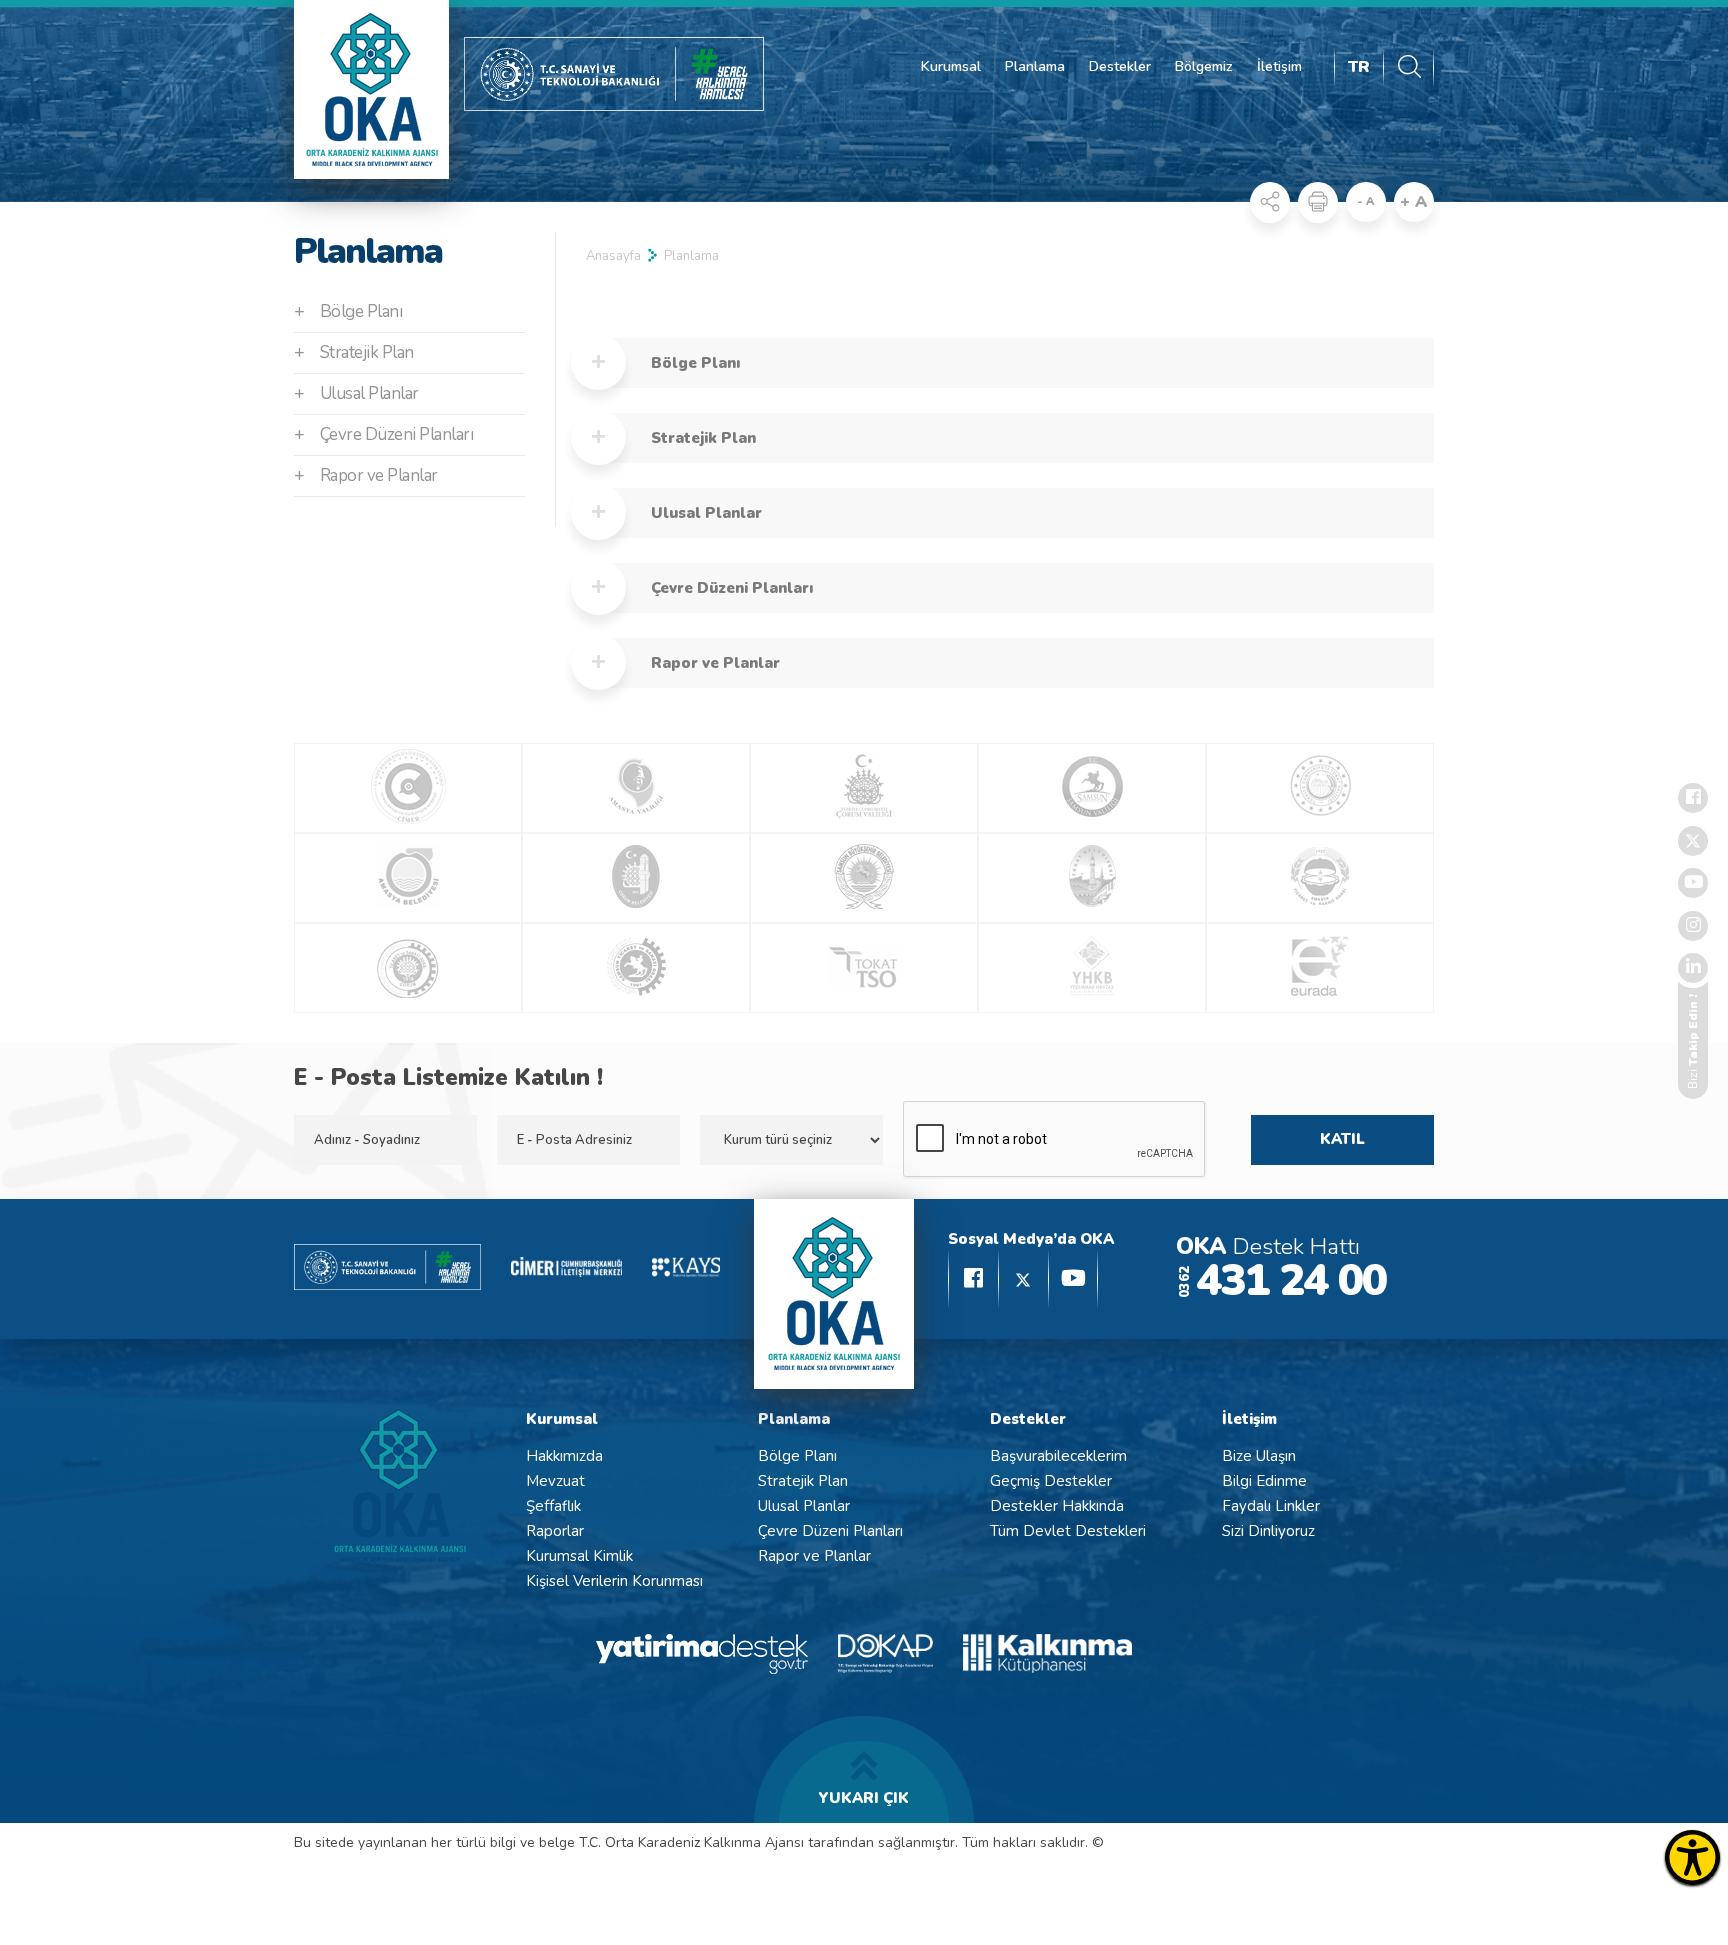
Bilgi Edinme (1264, 1481)
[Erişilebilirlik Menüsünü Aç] (1692, 1857)
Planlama (1035, 66)
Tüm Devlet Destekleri (1068, 1531)
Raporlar (555, 1531)
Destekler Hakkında (1057, 1506)
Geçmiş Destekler (1051, 1481)
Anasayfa (613, 256)
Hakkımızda (564, 1456)
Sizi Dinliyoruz (1268, 1531)
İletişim (1279, 66)
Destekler (1120, 66)
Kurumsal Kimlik (579, 1556)
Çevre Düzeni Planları (383, 434)
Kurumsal (951, 66)
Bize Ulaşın (1259, 1456)
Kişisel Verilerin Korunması (614, 1581)
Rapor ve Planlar (366, 475)
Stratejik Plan (354, 352)
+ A (1413, 202)
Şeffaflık (553, 1506)
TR (1359, 67)
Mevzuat (555, 1481)
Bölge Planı (348, 311)
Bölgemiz (1204, 66)
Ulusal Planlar (356, 393)
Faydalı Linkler (1271, 1506)
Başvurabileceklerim (1058, 1456)
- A (1365, 201)
